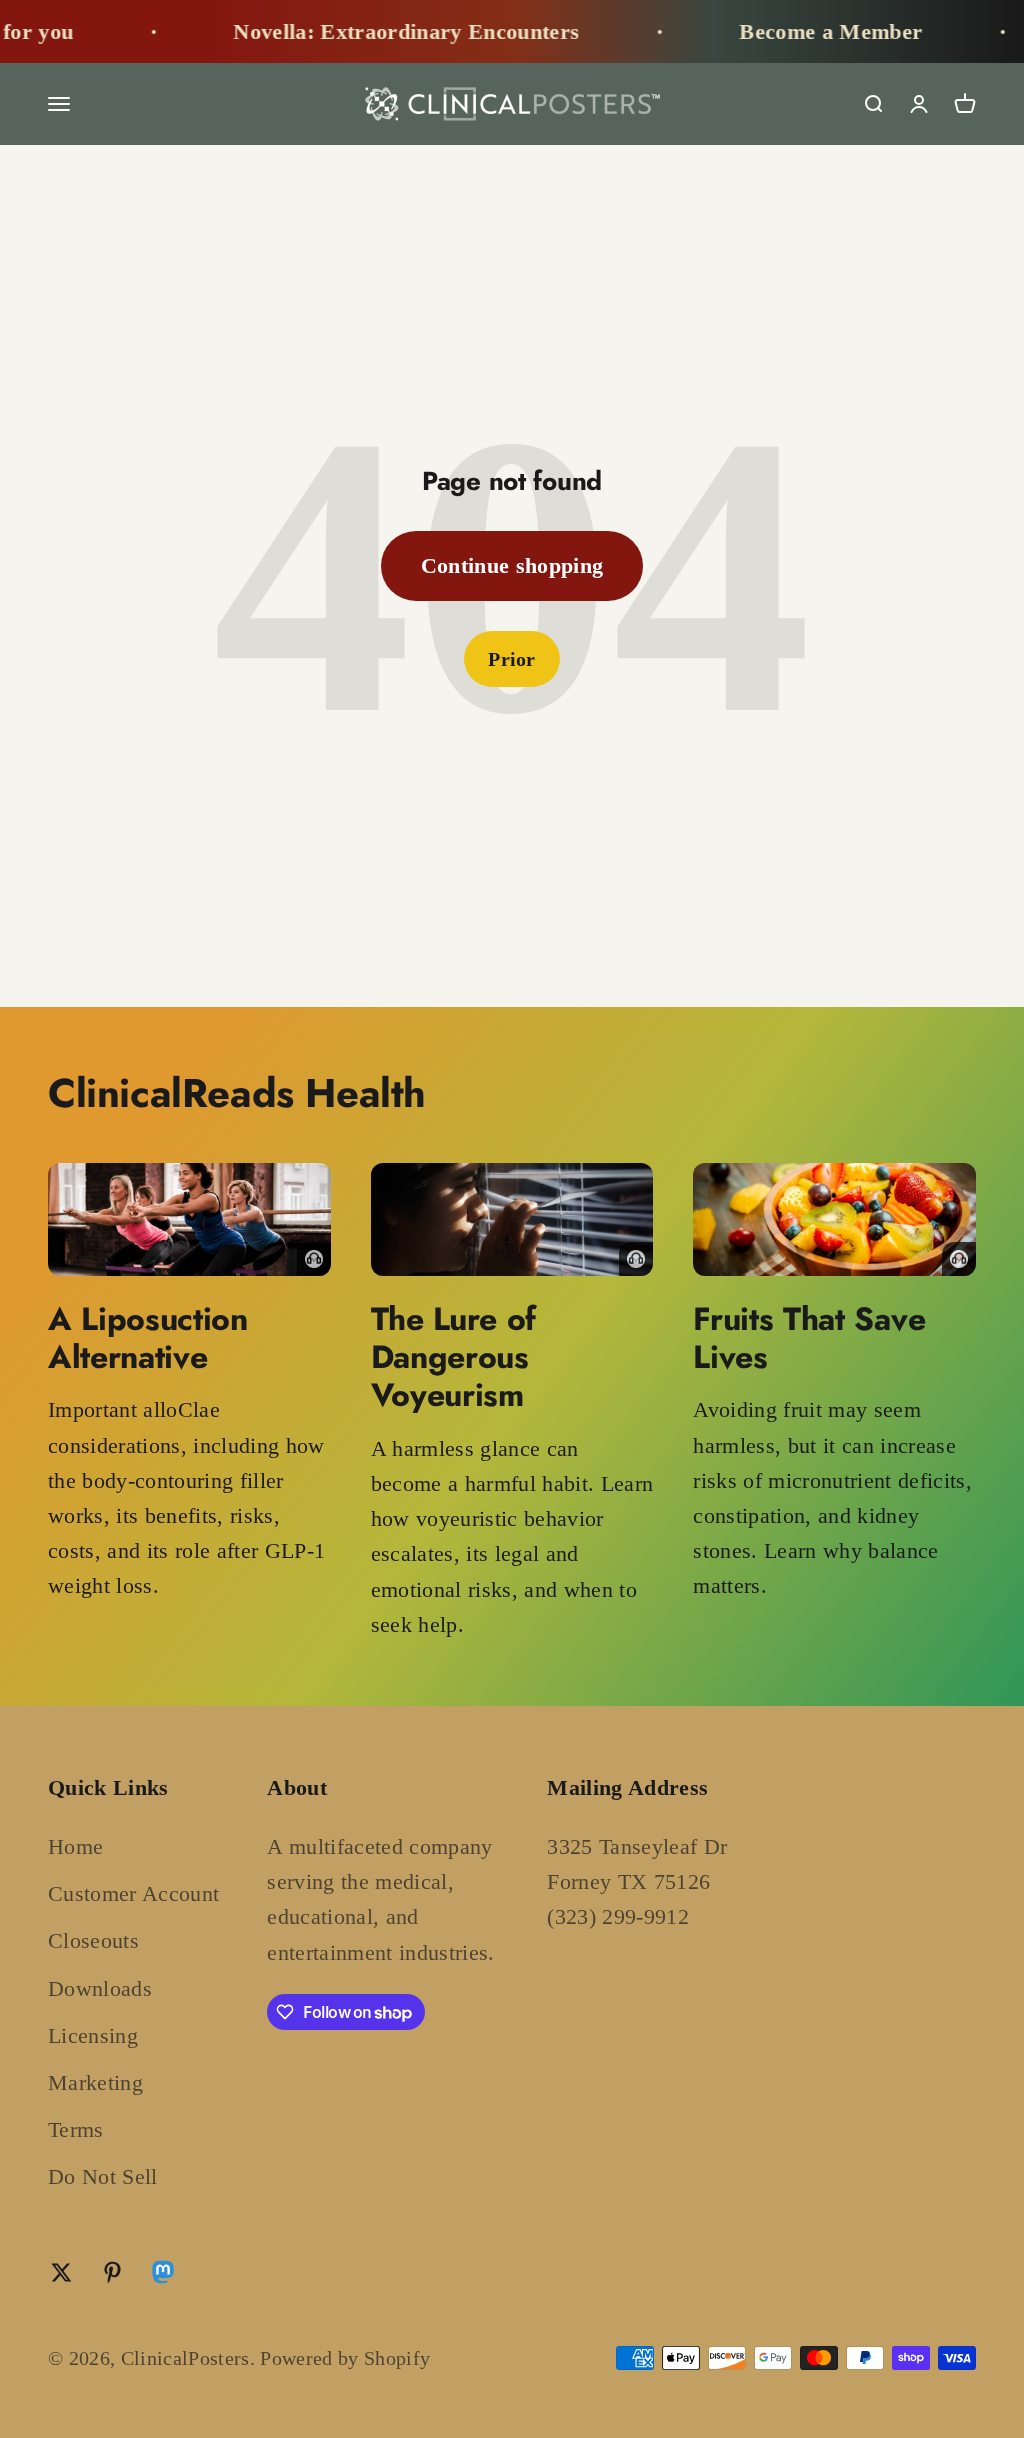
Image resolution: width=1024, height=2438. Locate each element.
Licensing (93, 2035)
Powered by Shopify (345, 2358)
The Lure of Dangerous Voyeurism (453, 1357)
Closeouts (93, 1940)
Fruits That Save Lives (809, 1338)
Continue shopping (512, 565)
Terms (76, 2129)
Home (75, 1846)
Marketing (95, 2082)
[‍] (189, 1219)
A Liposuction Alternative (148, 1338)
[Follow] (163, 2276)
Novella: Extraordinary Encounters (359, 31)
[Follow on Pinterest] (112, 2272)
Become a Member (783, 31)
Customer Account (133, 1893)
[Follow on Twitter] (61, 2272)
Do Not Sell (103, 2176)
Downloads (100, 1988)
